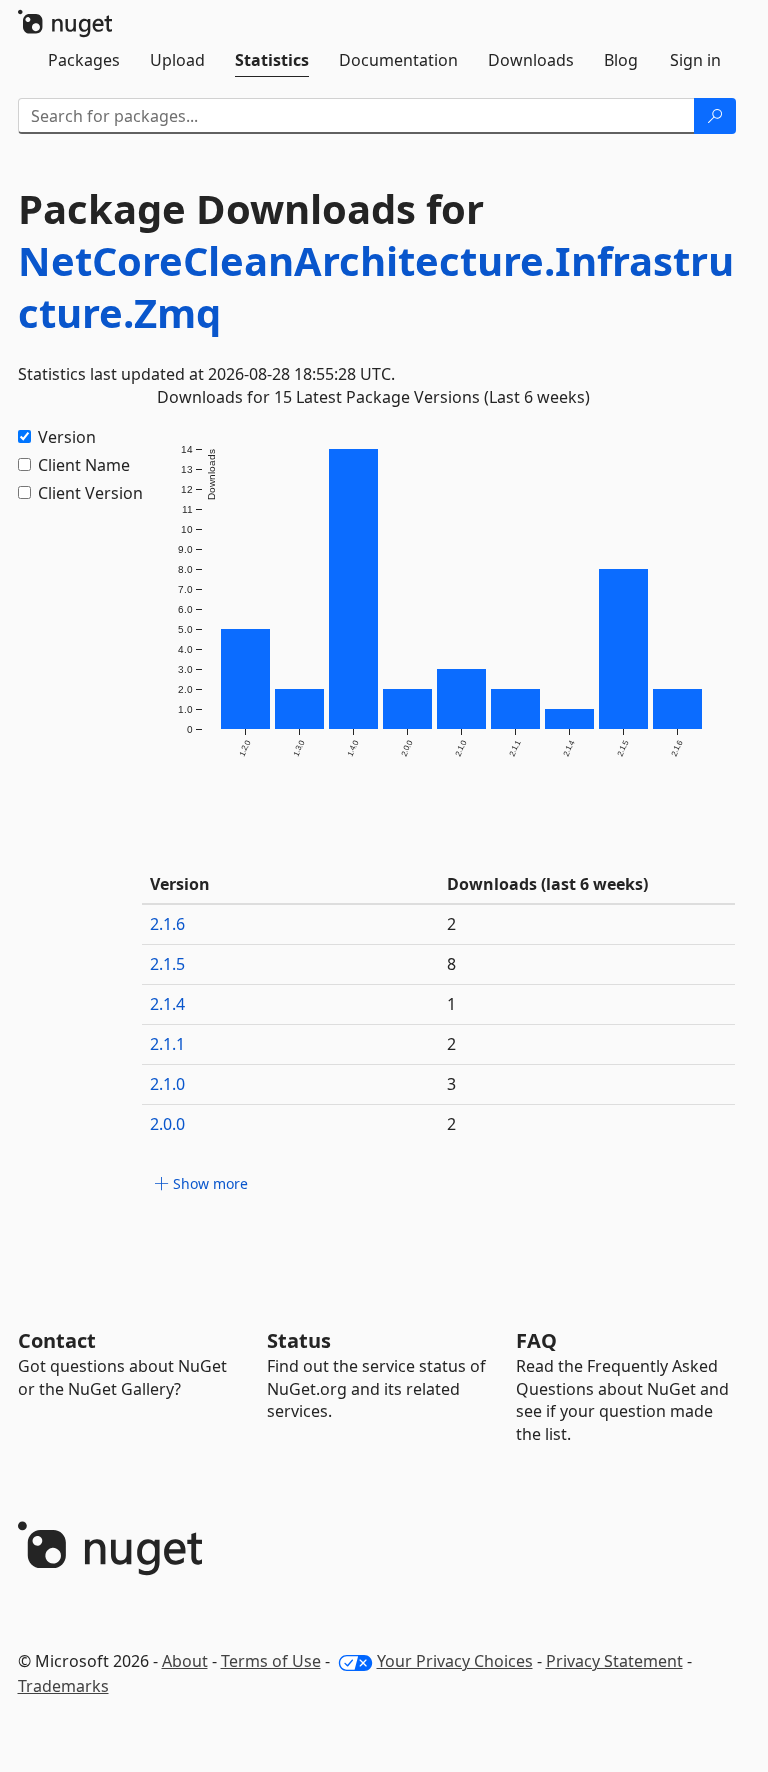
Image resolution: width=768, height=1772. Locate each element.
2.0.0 (167, 1124)
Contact (57, 1340)
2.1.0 (167, 1084)
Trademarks (63, 1686)
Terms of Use (271, 1661)
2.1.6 (167, 924)
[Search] (715, 116)
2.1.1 (167, 1044)
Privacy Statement (614, 1661)
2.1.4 (167, 1004)
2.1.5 (167, 964)
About (185, 1661)
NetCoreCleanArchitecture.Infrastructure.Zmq (376, 286)
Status (299, 1340)
